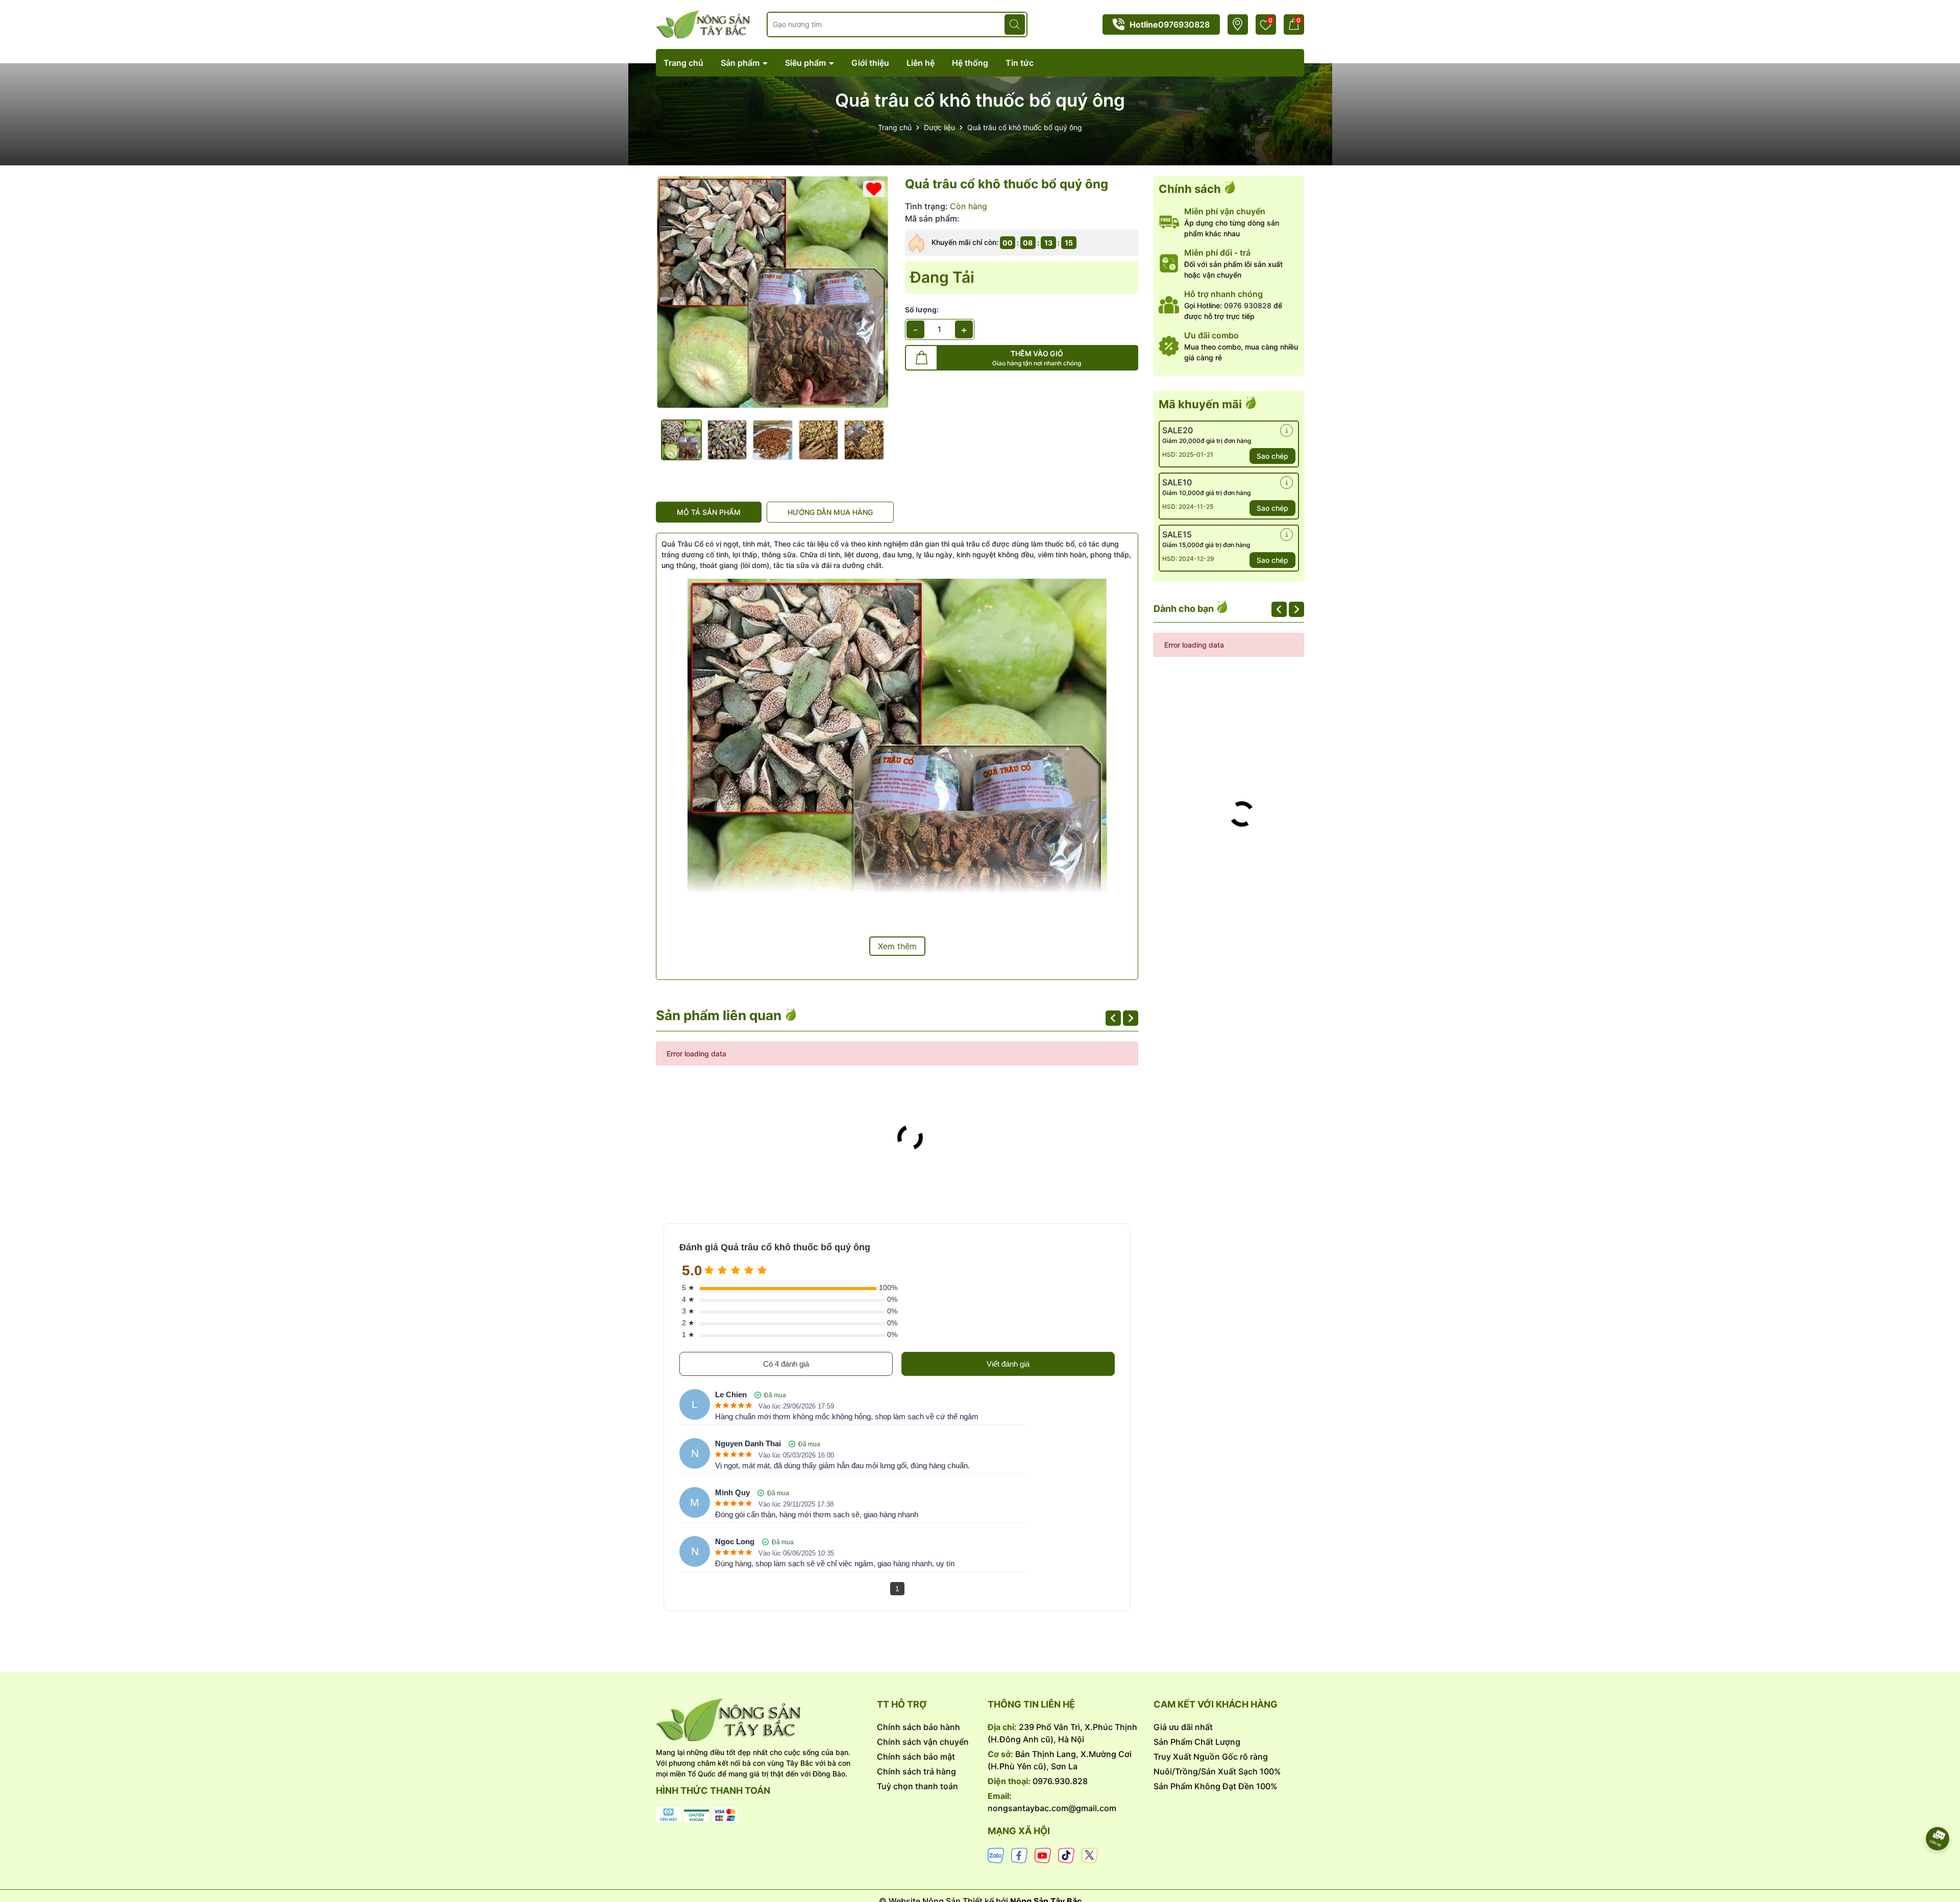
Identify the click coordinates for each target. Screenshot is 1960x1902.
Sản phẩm (741, 63)
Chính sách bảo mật (916, 1757)
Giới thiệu (870, 63)
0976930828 (1184, 24)
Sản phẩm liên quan (720, 1015)
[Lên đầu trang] (1938, 1810)
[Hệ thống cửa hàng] (1238, 24)
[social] (996, 1855)
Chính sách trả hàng (916, 1771)
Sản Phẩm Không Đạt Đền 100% (1215, 1786)
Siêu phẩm (806, 63)
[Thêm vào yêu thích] (874, 189)
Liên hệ (921, 63)
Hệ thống (970, 63)
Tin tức (1020, 63)
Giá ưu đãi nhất (1183, 1727)
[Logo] (759, 1720)
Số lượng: (922, 310)
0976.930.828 (1060, 1781)
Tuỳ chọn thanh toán (917, 1786)
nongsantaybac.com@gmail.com (1052, 1808)
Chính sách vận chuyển (923, 1742)
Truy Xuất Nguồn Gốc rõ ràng (1211, 1757)
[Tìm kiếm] (1015, 24)
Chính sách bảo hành (918, 1727)
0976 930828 (1248, 305)
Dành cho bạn (1185, 609)
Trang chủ (683, 63)
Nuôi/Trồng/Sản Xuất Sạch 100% (1217, 1771)
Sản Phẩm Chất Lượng (1197, 1742)
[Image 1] (773, 292)
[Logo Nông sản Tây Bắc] (704, 24)
